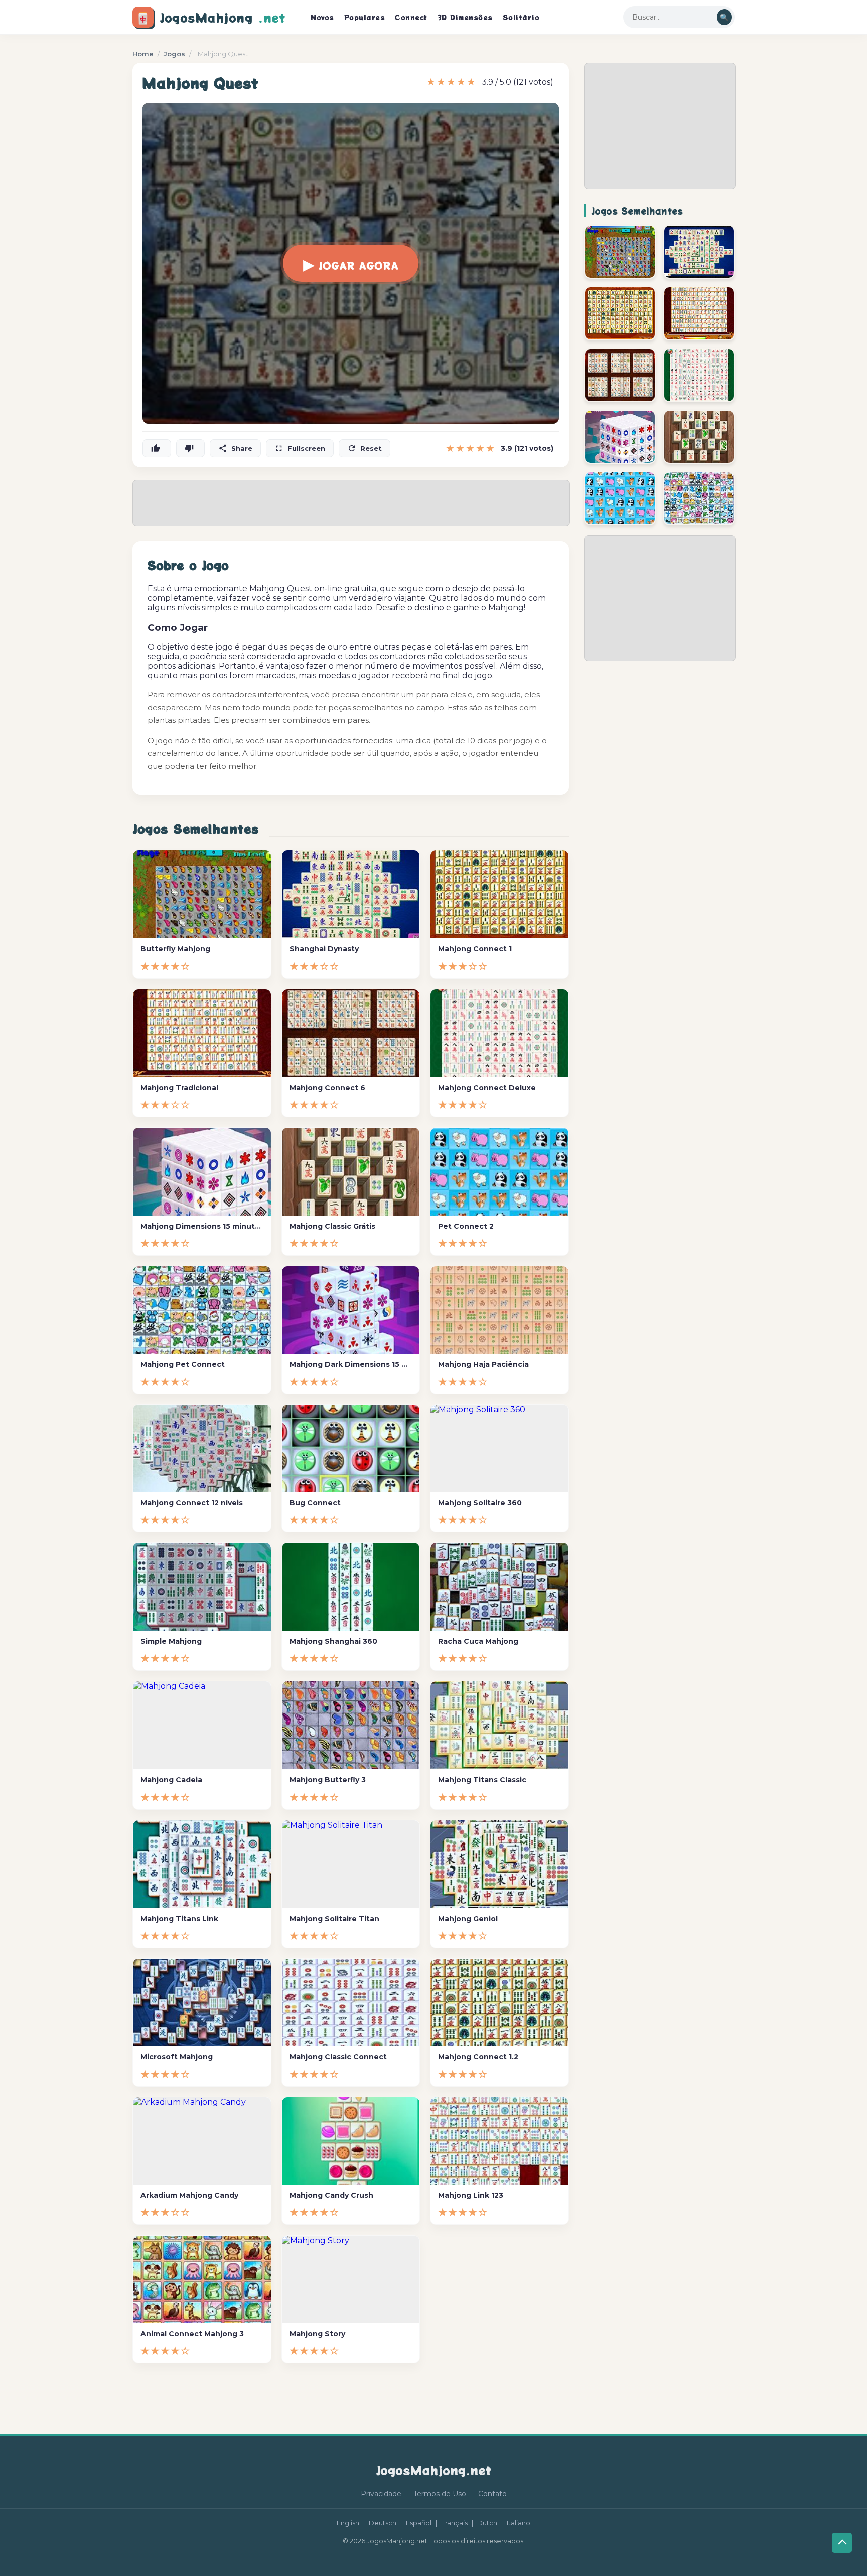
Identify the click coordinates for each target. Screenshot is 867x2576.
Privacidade (381, 2494)
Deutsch (383, 2523)
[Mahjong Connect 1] (620, 313)
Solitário (521, 17)
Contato (492, 2494)
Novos (322, 17)
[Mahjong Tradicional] (699, 313)
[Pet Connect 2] (620, 498)
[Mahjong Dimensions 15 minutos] (620, 437)
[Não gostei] (190, 448)
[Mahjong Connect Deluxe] (699, 375)
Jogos (174, 54)
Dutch (487, 2523)
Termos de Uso (440, 2494)
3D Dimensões (465, 17)
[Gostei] (157, 448)
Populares (365, 17)
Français (454, 2523)
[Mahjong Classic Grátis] (699, 437)
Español (419, 2523)
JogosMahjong (211, 17)
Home (143, 54)
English (348, 2523)
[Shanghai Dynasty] (699, 252)
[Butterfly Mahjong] (620, 252)
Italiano (519, 2523)
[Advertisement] (660, 126)
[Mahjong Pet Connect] (699, 498)
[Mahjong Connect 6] (620, 375)
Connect (411, 17)
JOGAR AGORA (351, 263)
